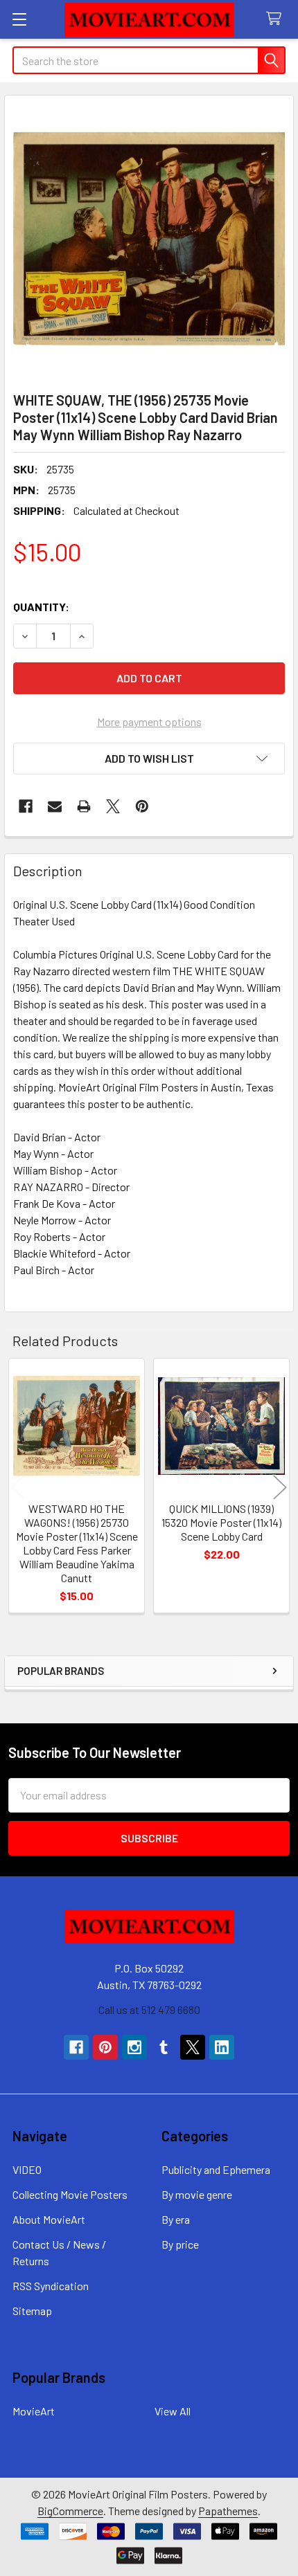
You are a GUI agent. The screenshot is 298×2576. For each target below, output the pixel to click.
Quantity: (41, 607)
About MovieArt (49, 2219)
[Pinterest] (142, 806)
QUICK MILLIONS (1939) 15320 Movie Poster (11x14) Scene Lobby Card (221, 1522)
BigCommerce (70, 2511)
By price (180, 2244)
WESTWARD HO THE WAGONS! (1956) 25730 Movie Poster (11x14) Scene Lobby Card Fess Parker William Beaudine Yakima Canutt (77, 1543)
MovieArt (34, 2411)
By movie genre (197, 2194)
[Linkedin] (222, 2047)
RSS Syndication (51, 2286)
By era (176, 2219)
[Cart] (277, 19)
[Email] (55, 806)
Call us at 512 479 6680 (149, 2010)
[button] (149, 759)
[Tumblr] (164, 2047)
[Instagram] (134, 2047)
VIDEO (27, 2169)
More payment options (149, 722)
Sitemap (32, 2311)
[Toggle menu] (19, 19)
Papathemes (228, 2511)
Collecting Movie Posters (70, 2194)
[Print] (84, 806)
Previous (18, 1488)
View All (173, 2411)
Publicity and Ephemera (216, 2169)
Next (280, 1488)
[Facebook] (26, 806)
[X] (113, 806)
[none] (149, 239)
